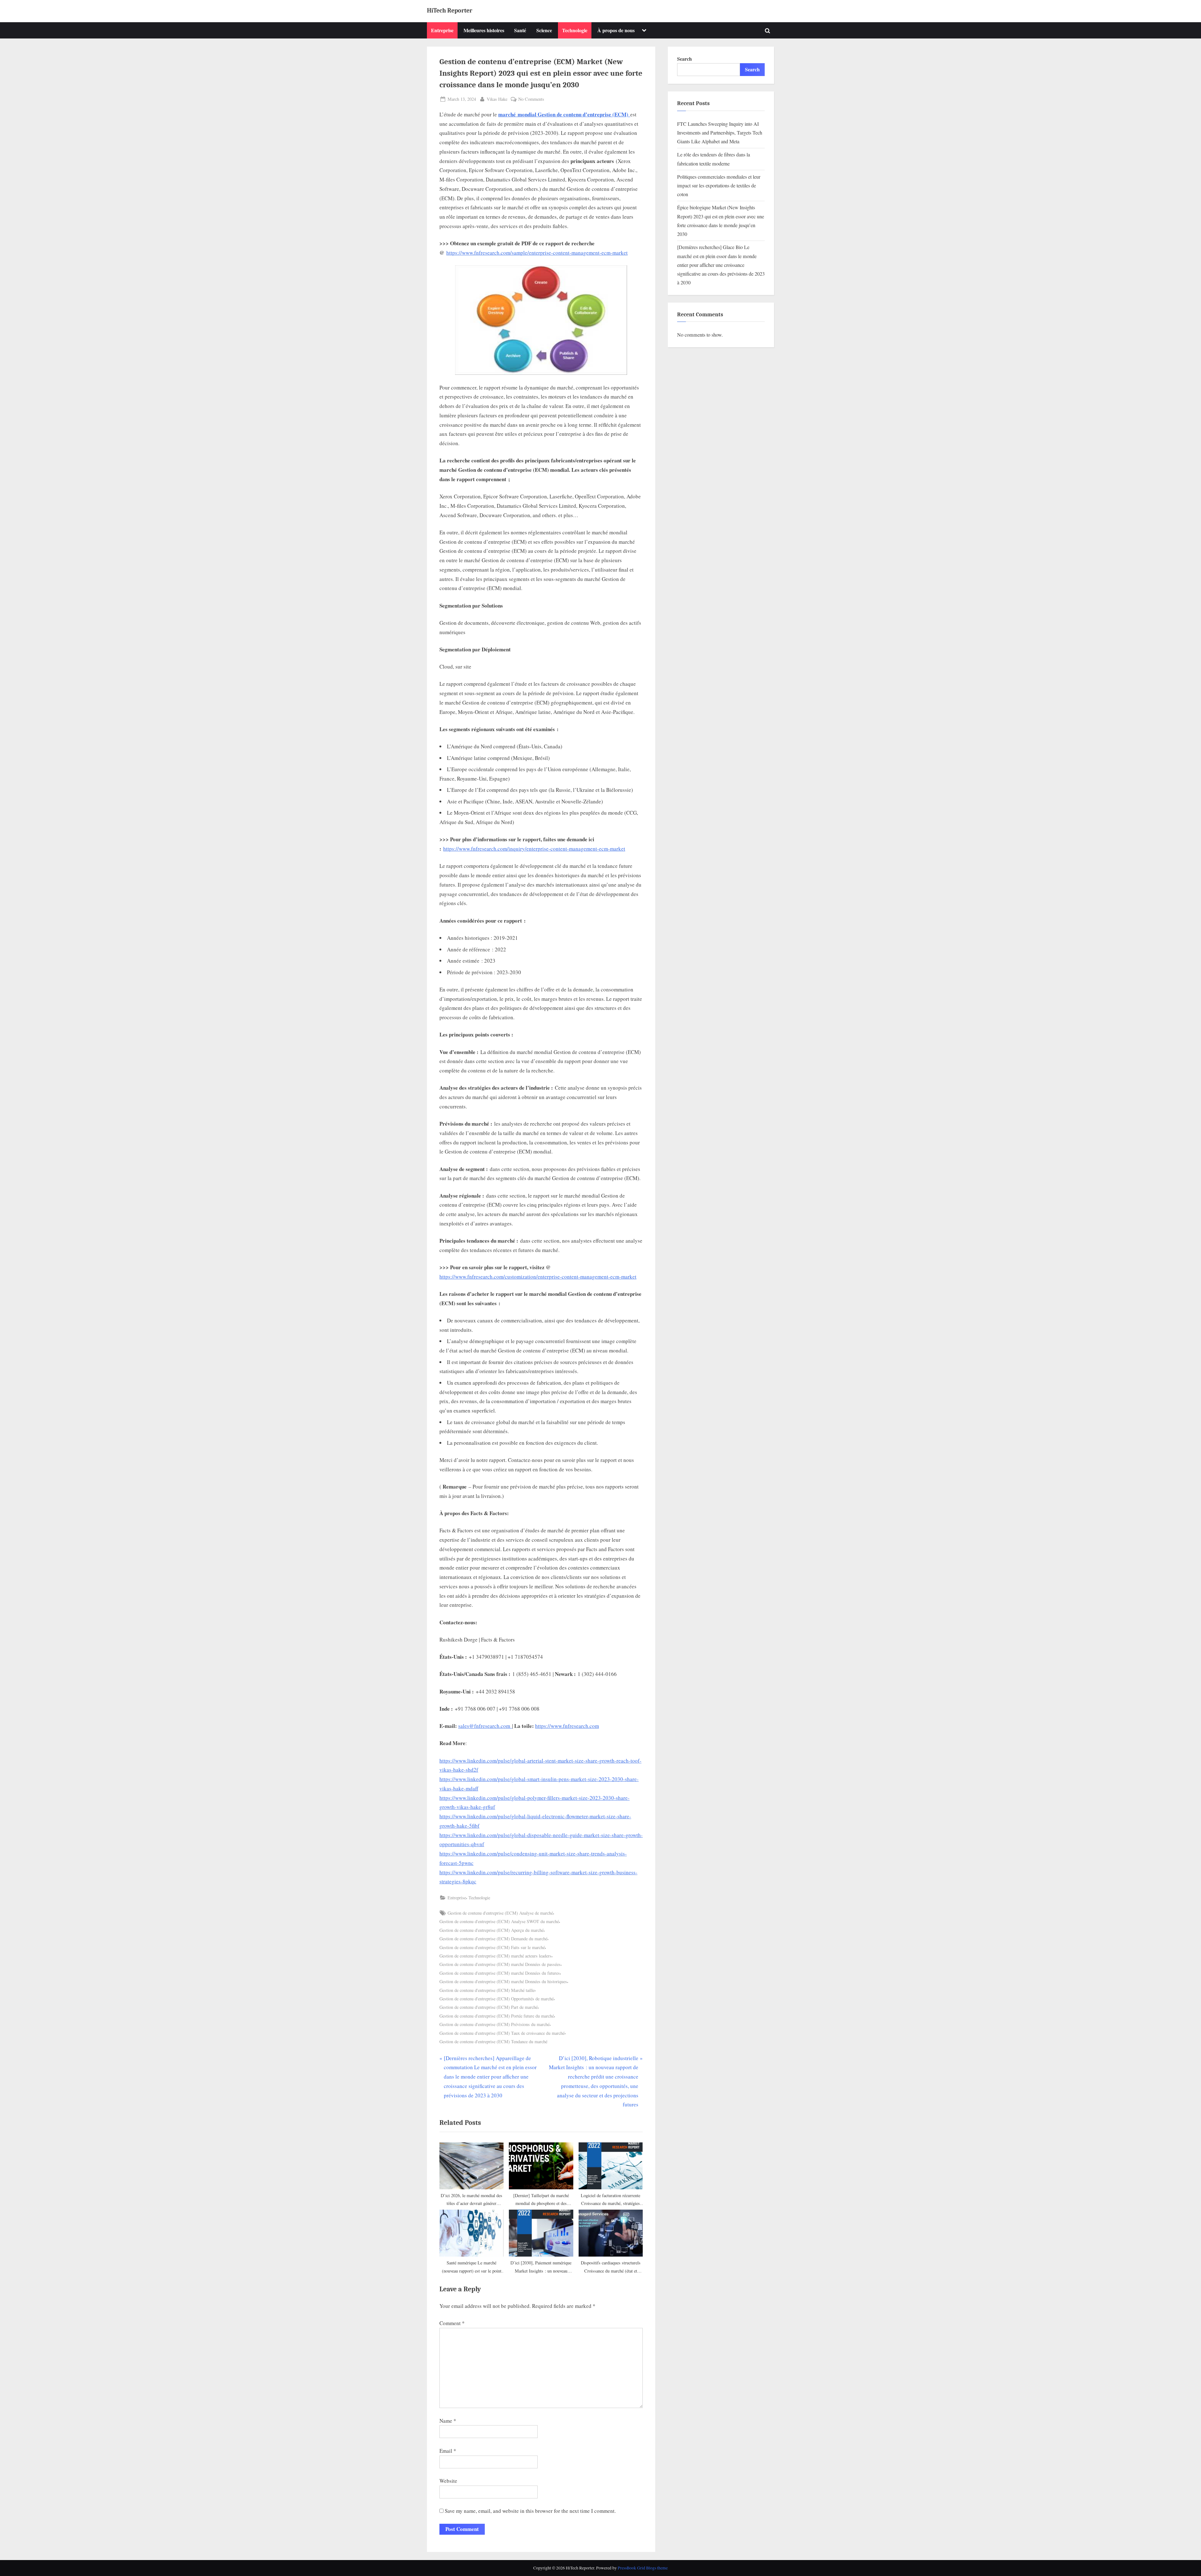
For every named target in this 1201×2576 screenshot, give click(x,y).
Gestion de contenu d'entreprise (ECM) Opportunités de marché (497, 1999)
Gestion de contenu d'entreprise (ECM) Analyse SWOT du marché (499, 1921)
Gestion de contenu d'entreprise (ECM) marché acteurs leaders (495, 1956)
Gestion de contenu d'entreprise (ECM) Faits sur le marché (492, 1947)
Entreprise (442, 30)
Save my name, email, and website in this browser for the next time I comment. (530, 2511)
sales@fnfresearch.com (484, 1726)
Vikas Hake (497, 99)
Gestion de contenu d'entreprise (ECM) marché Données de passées (500, 1964)
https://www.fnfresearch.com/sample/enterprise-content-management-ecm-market (537, 253)
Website (448, 2481)
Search (684, 59)
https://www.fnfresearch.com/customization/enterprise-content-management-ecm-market (538, 1277)
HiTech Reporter (450, 10)
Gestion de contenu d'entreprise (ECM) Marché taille (487, 1990)
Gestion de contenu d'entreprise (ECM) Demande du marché (493, 1939)
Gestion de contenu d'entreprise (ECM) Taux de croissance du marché (502, 2033)
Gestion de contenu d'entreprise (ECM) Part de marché (489, 2007)
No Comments (531, 99)
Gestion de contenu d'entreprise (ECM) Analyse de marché (500, 1913)
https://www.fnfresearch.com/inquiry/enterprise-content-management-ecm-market (534, 849)
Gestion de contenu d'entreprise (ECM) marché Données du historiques (503, 1981)
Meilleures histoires (484, 30)
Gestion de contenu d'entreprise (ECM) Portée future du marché (497, 2016)
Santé (520, 30)
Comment (452, 2323)
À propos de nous (616, 30)
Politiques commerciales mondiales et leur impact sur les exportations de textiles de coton (719, 186)
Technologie (575, 30)
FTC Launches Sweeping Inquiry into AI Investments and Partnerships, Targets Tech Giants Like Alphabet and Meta (720, 133)
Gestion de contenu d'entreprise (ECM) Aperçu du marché (492, 1930)
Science (544, 30)
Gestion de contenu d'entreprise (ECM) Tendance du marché (493, 2041)
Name (448, 2421)
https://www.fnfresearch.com (567, 1726)
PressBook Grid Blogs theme (643, 2568)
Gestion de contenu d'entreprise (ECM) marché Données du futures (500, 1973)
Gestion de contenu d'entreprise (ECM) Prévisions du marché (494, 2024)
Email (448, 2451)
